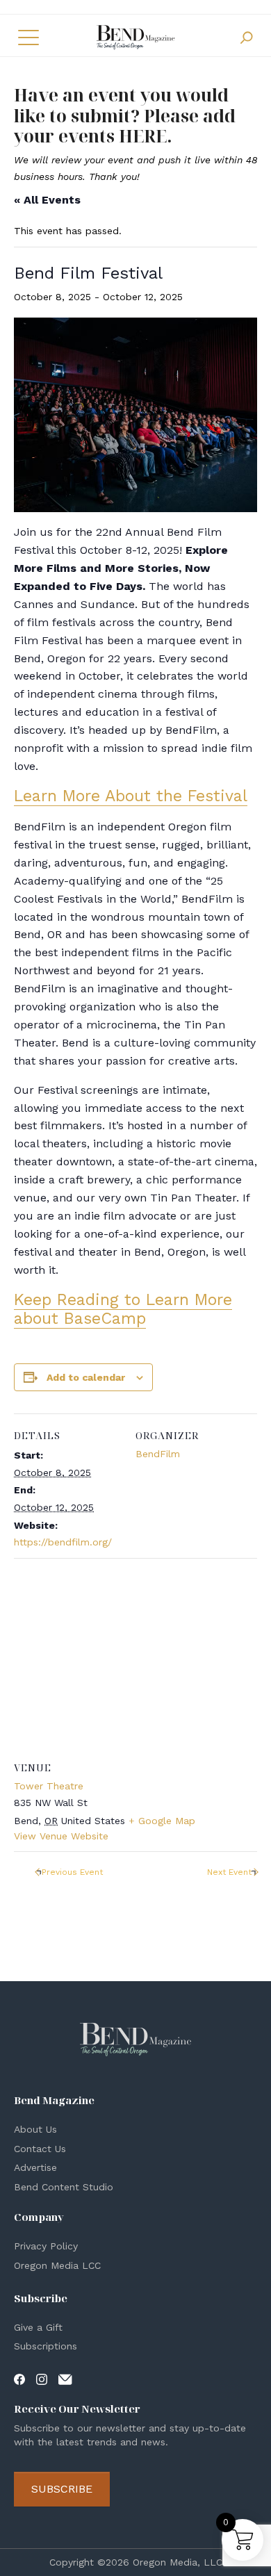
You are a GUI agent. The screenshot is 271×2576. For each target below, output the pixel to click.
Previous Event (72, 1872)
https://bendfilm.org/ (63, 1542)
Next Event (229, 1872)
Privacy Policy (46, 2246)
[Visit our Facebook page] (19, 2379)
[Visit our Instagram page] (42, 2379)
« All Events (47, 200)
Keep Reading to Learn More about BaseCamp (123, 1309)
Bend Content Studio (64, 2187)
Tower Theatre (49, 1786)
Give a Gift (38, 2327)
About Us (35, 2129)
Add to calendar (86, 1377)
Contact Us (40, 2149)
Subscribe (62, 2489)
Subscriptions (46, 2346)
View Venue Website (61, 1836)
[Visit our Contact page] (65, 2379)
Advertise (35, 2167)
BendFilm (158, 1454)
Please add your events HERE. (125, 126)
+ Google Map (162, 1821)
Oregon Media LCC (57, 2265)
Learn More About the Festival (131, 796)
